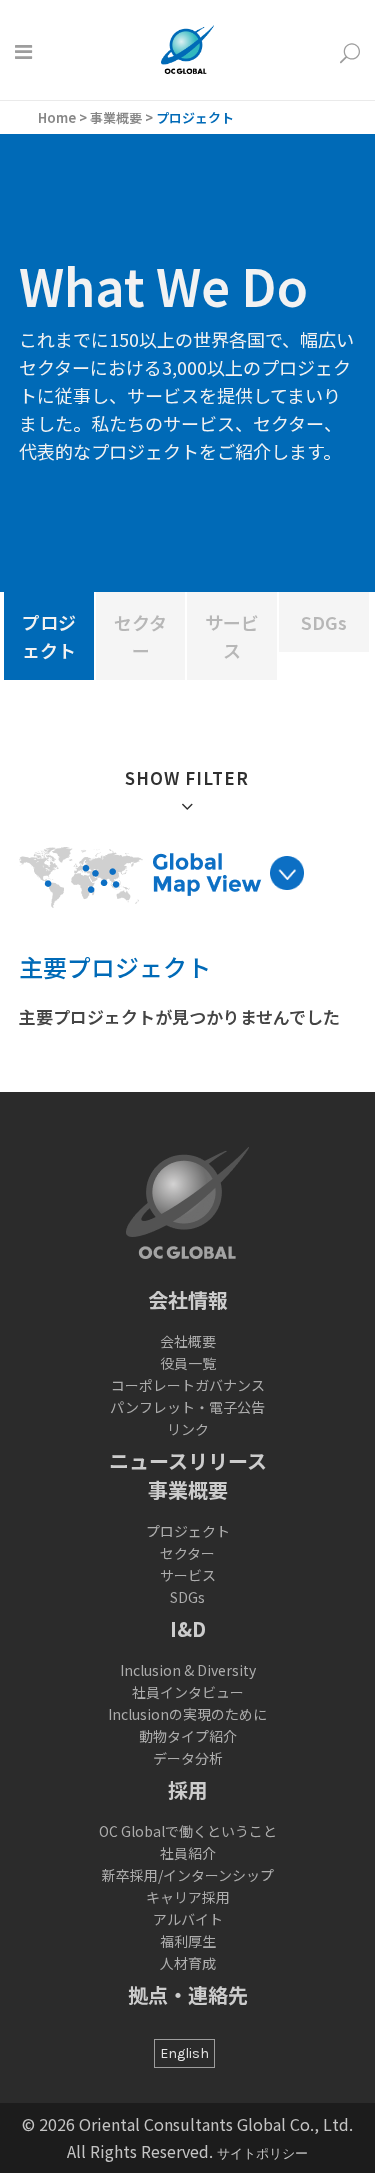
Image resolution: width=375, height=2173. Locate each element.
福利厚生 (188, 1941)
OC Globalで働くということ (188, 1831)
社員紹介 (188, 1853)
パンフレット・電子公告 (187, 1407)
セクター (187, 1553)
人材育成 (188, 1963)
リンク (188, 1429)
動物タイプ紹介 (188, 1736)
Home (57, 117)
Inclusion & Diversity (188, 1670)
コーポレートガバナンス (188, 1385)
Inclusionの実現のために (187, 1714)
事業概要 (116, 117)
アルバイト (188, 1919)
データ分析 (188, 1758)
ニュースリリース (188, 1460)
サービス (188, 1575)
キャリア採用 (188, 1897)
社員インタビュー (188, 1692)
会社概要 (188, 1341)
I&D (188, 1628)
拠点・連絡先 (188, 1994)
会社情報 (188, 1299)
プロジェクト (188, 1531)
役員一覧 (188, 1363)
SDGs (187, 1597)
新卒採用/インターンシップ (188, 1875)
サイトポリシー (262, 2153)
